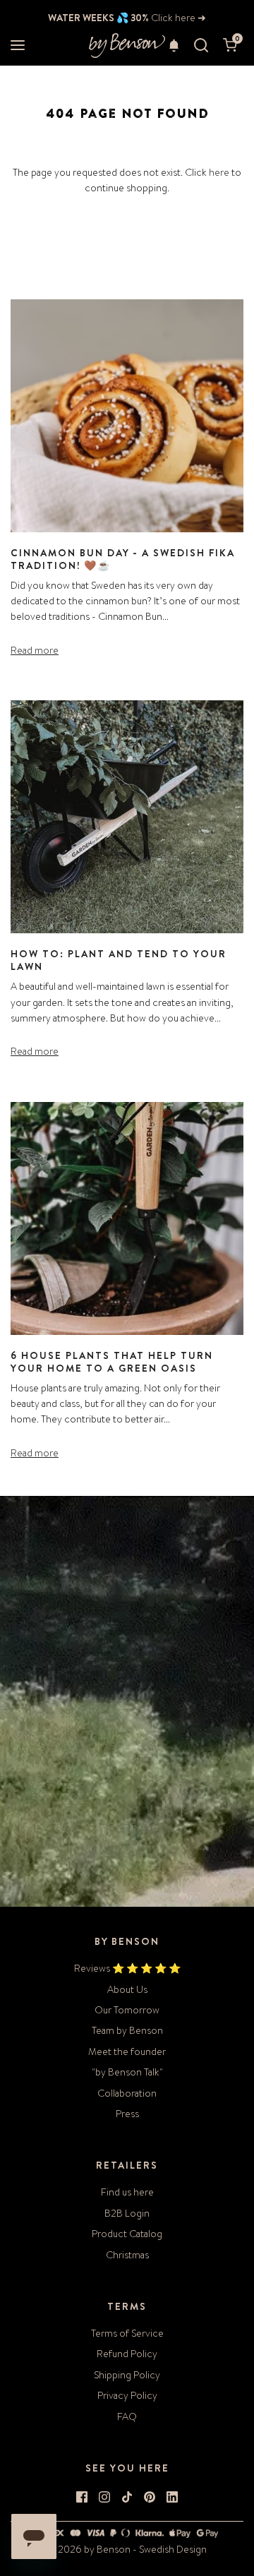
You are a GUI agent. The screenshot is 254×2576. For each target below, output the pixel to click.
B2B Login (127, 2213)
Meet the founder (127, 2051)
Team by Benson (127, 2030)
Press (127, 2114)
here (219, 172)
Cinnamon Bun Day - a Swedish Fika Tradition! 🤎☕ (123, 559)
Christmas (127, 2255)
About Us (127, 1989)
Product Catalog (127, 2234)
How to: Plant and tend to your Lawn (119, 960)
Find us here (127, 2192)
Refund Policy (127, 2354)
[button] (174, 45)
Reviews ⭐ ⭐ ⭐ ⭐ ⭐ (127, 1968)
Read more (35, 650)
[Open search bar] (201, 46)
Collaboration (127, 2093)
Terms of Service (127, 2333)
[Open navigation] (18, 46)
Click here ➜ (177, 18)
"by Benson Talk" (127, 2072)
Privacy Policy (127, 2395)
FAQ (127, 2416)
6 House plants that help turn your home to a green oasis (112, 1362)
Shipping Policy (127, 2375)
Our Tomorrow (127, 2010)
